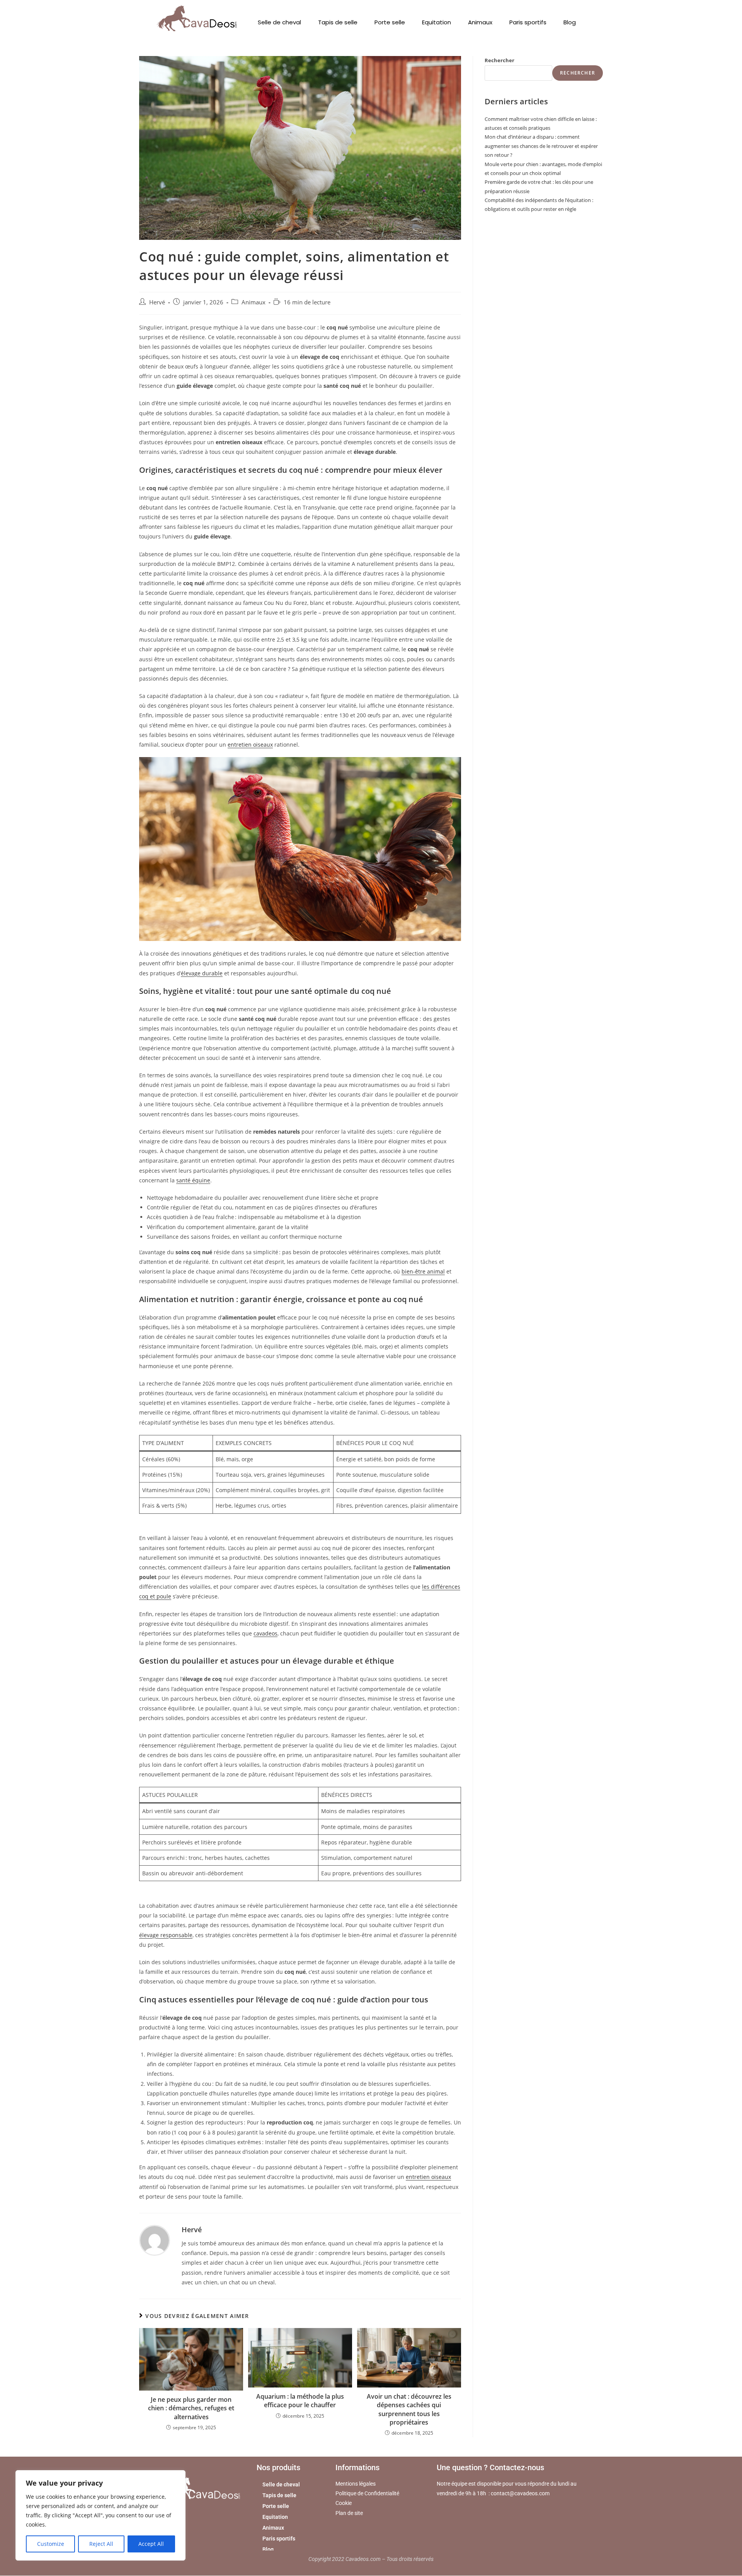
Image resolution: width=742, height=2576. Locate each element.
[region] (100, 2515)
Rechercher (499, 60)
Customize (51, 2544)
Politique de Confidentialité (367, 2494)
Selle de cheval (279, 22)
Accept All (151, 2544)
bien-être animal (423, 1271)
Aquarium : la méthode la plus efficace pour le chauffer (300, 2401)
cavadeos (265, 1633)
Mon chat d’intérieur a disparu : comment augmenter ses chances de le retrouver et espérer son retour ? (541, 146)
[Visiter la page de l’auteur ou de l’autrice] (155, 2240)
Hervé (157, 302)
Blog (570, 22)
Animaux (480, 22)
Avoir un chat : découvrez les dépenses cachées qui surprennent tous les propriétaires (409, 2409)
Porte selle (390, 22)
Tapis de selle (338, 22)
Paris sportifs (528, 22)
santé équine (193, 1180)
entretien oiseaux (250, 745)
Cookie (344, 2503)
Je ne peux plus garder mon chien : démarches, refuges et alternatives (191, 2408)
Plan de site (349, 2513)
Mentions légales (356, 2484)
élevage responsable (166, 1935)
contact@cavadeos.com (520, 2494)
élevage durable (202, 973)
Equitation (437, 22)
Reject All (101, 2544)
